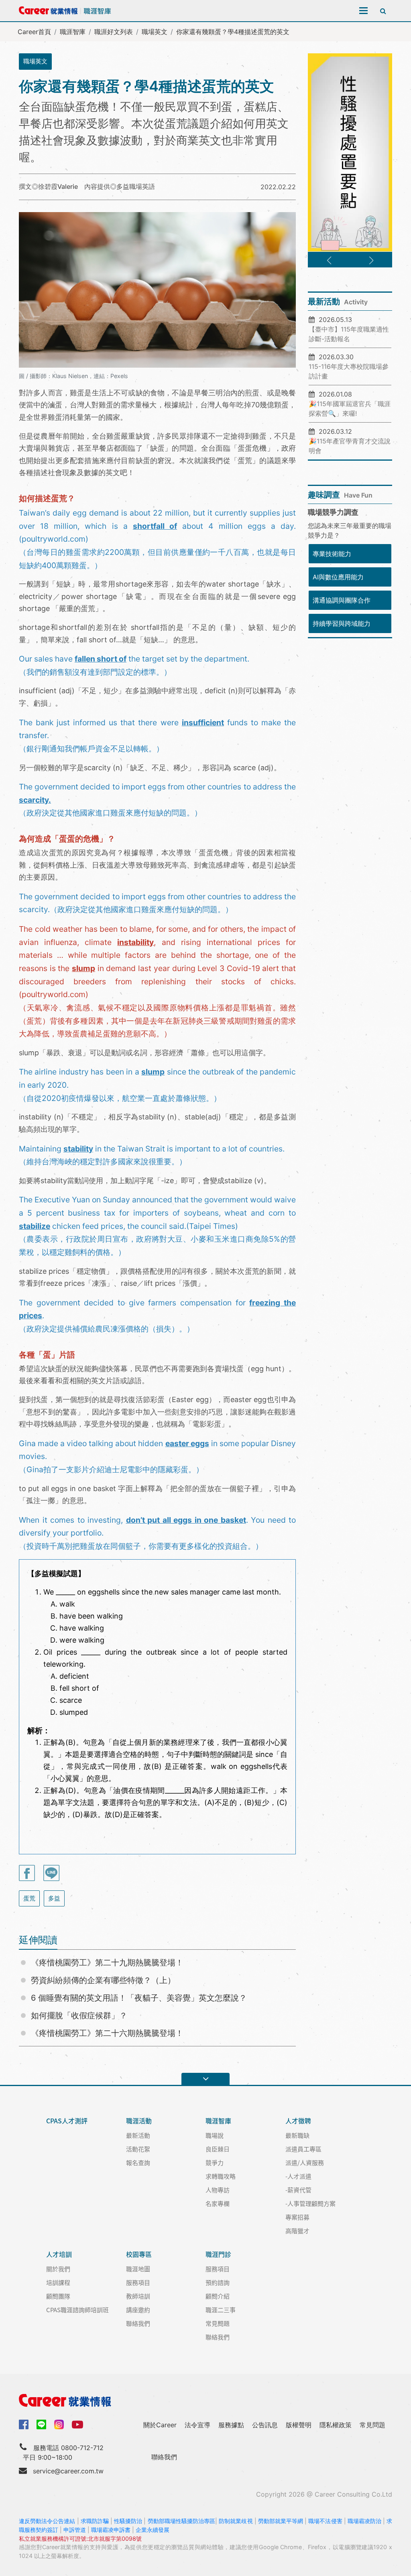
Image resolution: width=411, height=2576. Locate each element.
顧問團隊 (58, 2296)
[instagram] (59, 2424)
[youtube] (77, 2424)
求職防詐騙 (95, 2521)
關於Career (160, 2425)
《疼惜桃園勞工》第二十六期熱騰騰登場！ (107, 2033)
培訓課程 (58, 2282)
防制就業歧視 (236, 2521)
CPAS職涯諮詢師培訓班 (77, 2310)
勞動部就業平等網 (281, 2521)
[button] (329, 261)
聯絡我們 (138, 2323)
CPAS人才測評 (67, 2121)
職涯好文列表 (114, 32)
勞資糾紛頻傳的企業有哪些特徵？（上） (103, 1980)
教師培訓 (138, 2296)
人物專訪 (218, 2190)
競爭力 (215, 2162)
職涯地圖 (138, 2269)
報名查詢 (138, 2162)
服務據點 (231, 2425)
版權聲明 (299, 2425)
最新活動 (138, 2135)
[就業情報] (205, 2400)
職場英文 (155, 32)
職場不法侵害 (325, 2521)
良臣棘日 (218, 2149)
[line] (41, 2424)
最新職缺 (297, 2135)
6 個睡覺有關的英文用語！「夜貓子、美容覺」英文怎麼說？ (139, 1998)
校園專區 (139, 2254)
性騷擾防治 (128, 2521)
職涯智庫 (73, 32)
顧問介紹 (218, 2296)
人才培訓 (59, 2254)
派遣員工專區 (303, 2149)
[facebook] (24, 2424)
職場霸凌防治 (364, 2521)
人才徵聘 (298, 2121)
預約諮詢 (218, 2282)
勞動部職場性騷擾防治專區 (182, 2521)
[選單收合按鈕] (205, 2079)
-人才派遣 (298, 2176)
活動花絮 (138, 2149)
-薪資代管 (298, 2190)
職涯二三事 (221, 2310)
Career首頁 (34, 32)
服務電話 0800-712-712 (68, 2448)
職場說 (215, 2135)
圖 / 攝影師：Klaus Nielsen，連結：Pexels (73, 376)
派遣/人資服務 (305, 2162)
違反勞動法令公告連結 (47, 2521)
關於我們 (58, 2269)
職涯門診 (218, 2254)
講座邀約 (138, 2310)
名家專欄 (218, 2203)
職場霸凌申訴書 (111, 2530)
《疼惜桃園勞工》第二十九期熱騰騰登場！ (107, 1963)
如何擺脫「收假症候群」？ (79, 2015)
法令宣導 (197, 2425)
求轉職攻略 (221, 2176)
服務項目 (138, 2282)
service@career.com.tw (68, 2471)
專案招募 (297, 2217)
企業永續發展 (153, 2530)
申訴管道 (75, 2530)
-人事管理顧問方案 (310, 2203)
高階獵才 (297, 2231)
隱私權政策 (336, 2425)
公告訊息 (265, 2425)
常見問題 (218, 2323)
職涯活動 (139, 2121)
